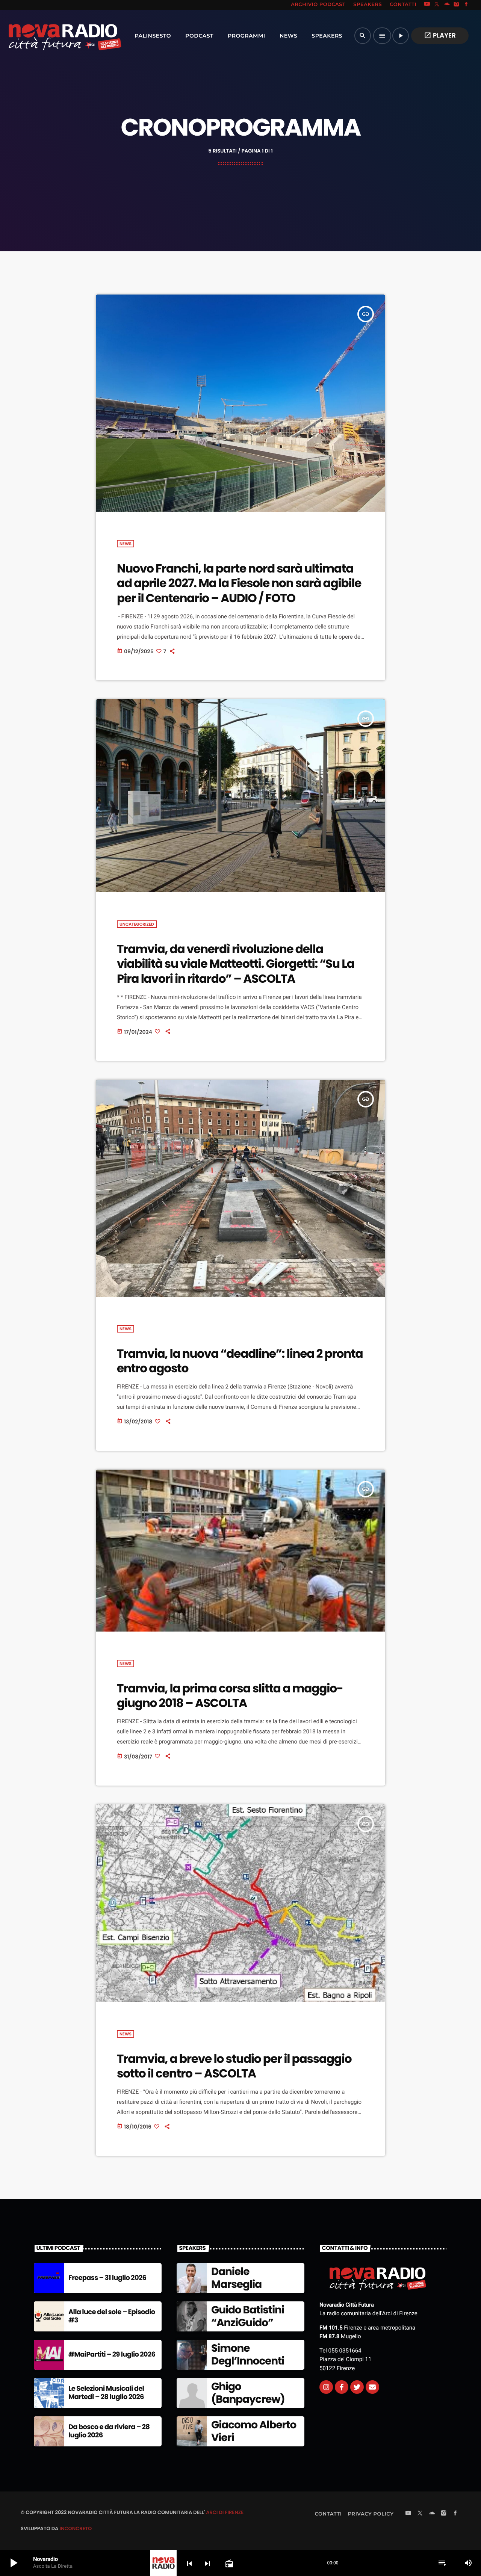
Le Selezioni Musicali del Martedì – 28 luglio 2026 (106, 2393)
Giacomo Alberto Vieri (254, 2431)
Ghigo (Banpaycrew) (248, 2393)
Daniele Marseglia (236, 2278)
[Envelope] (372, 2387)
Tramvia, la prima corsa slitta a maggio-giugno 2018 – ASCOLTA (230, 1696)
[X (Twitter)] (437, 5)
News (126, 544)
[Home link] (48, 36)
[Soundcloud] (447, 5)
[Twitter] (357, 2387)
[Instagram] (457, 5)
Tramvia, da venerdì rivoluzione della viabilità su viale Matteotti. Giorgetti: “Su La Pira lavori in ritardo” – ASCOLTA (236, 964)
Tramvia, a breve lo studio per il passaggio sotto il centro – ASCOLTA (234, 2066)
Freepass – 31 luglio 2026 (107, 2278)
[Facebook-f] (342, 2387)
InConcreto (76, 2528)
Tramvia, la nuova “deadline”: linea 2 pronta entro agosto (240, 1361)
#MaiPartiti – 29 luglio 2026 (112, 2355)
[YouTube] (427, 5)
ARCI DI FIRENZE (225, 2512)
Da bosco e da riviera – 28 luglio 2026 (109, 2431)
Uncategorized (137, 924)
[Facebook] (466, 5)
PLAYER (440, 35)
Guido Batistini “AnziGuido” (248, 2316)
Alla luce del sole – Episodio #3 (112, 2316)
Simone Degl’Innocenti (248, 2355)
